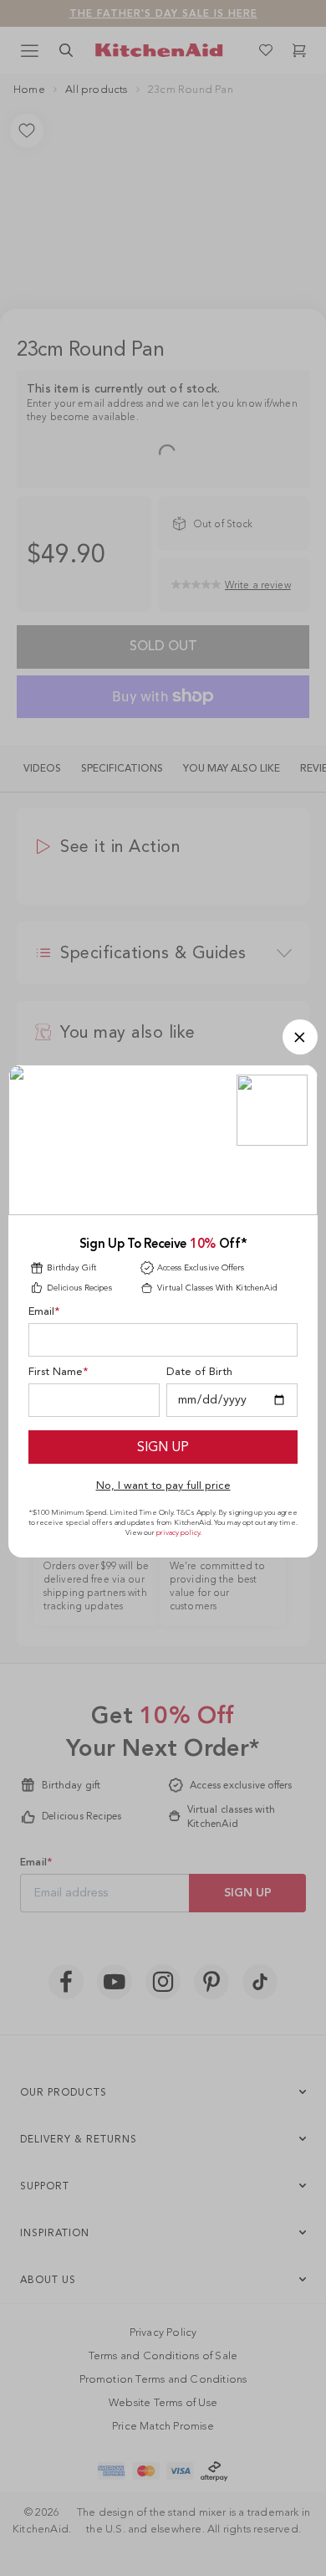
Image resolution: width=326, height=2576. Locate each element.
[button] (300, 1037)
